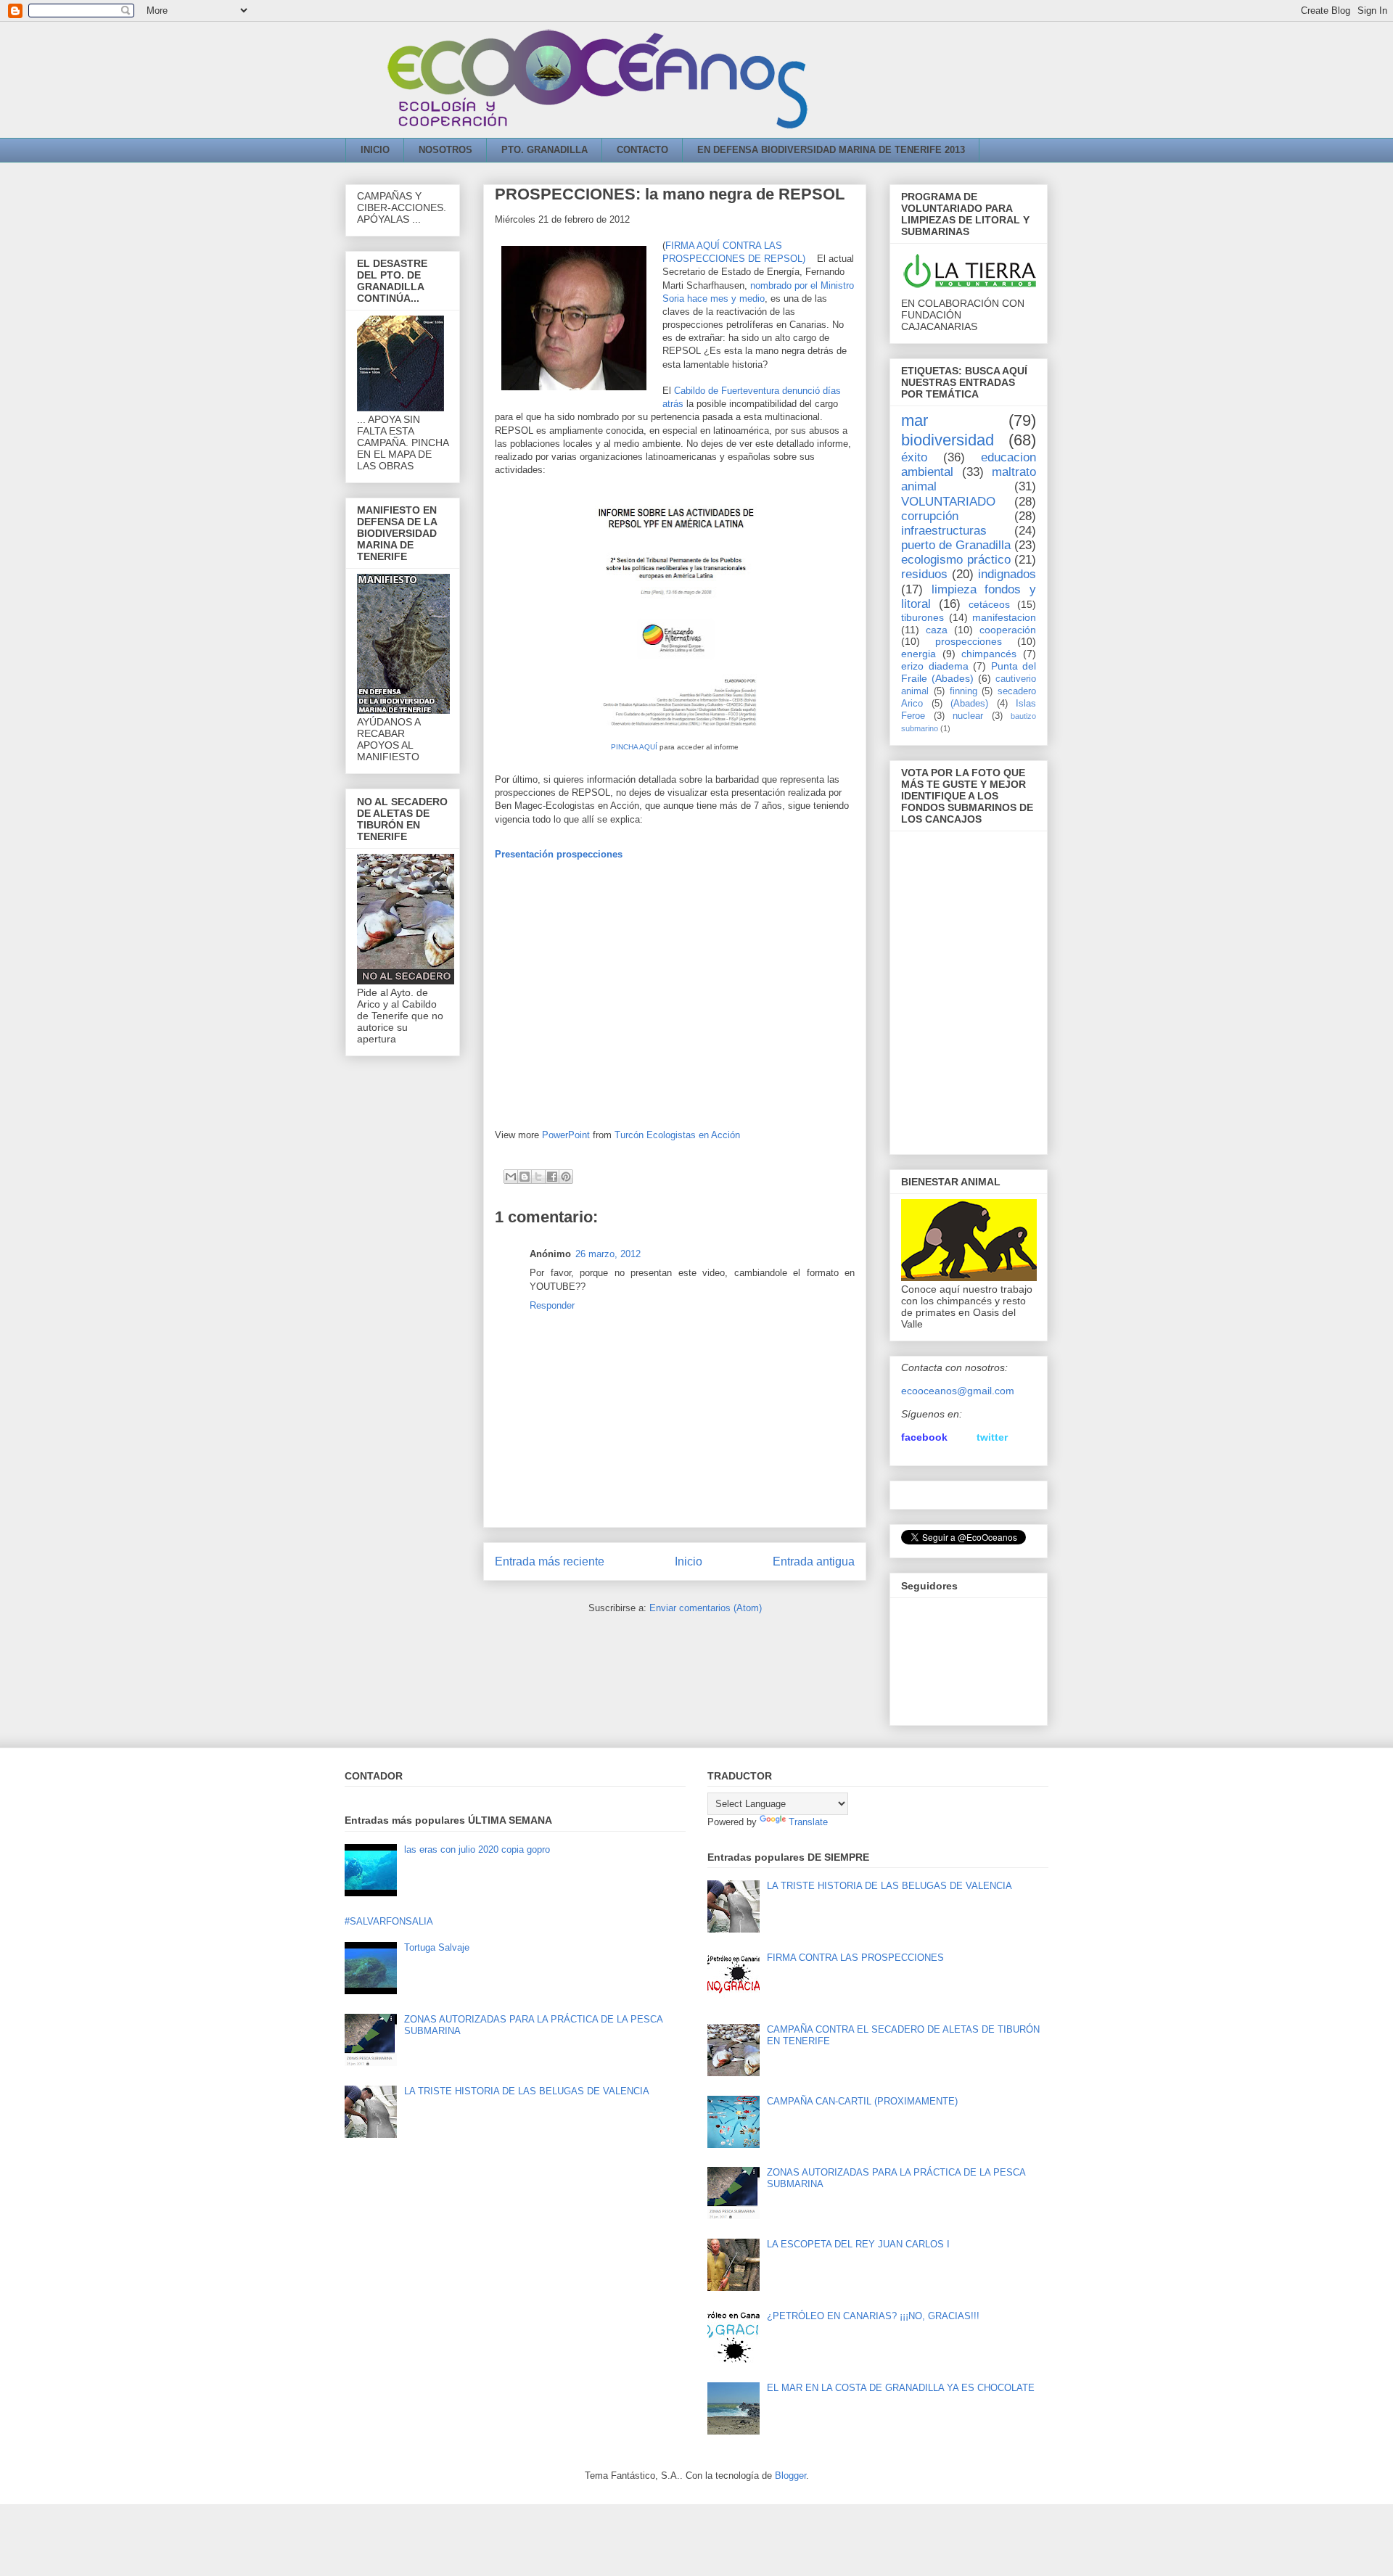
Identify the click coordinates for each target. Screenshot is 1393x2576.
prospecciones (969, 641)
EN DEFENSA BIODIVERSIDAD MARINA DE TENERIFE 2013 (831, 150)
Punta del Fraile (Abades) (969, 672)
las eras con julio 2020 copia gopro (477, 1849)
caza (937, 630)
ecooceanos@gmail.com (958, 1391)
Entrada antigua (814, 1561)
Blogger (790, 2476)
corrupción (930, 516)
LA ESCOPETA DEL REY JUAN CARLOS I (858, 2244)
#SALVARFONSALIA (389, 1921)
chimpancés (989, 654)
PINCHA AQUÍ (634, 747)
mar (915, 420)
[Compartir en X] (538, 1177)
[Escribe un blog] (525, 1177)
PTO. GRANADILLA (545, 150)
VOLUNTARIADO (948, 502)
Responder (552, 1305)
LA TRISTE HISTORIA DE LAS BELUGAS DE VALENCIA (527, 2091)
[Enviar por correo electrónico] (511, 1177)
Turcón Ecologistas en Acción (677, 1135)
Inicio (689, 1561)
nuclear (968, 716)
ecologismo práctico (956, 560)
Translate (808, 1822)
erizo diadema (935, 666)
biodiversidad (948, 440)
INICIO (375, 150)
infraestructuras (944, 531)
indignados (1007, 574)
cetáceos (989, 604)
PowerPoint (566, 1135)
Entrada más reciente (550, 1561)
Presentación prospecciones (559, 854)
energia (919, 654)
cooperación (1008, 630)
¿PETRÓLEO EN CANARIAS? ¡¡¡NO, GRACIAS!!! (873, 2316)
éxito (914, 457)
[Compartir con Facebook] (552, 1177)
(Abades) (969, 704)
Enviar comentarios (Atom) (706, 1608)
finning (963, 691)
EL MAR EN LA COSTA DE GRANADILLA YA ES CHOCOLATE (901, 2388)
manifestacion (1004, 617)
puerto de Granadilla (956, 545)
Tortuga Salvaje (437, 1947)
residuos (924, 574)
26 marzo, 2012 (608, 1254)
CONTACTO (642, 150)
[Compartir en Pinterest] (566, 1177)
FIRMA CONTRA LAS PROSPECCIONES (855, 1958)
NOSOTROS (445, 150)
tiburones (922, 617)
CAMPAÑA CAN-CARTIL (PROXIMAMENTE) (862, 2101)
